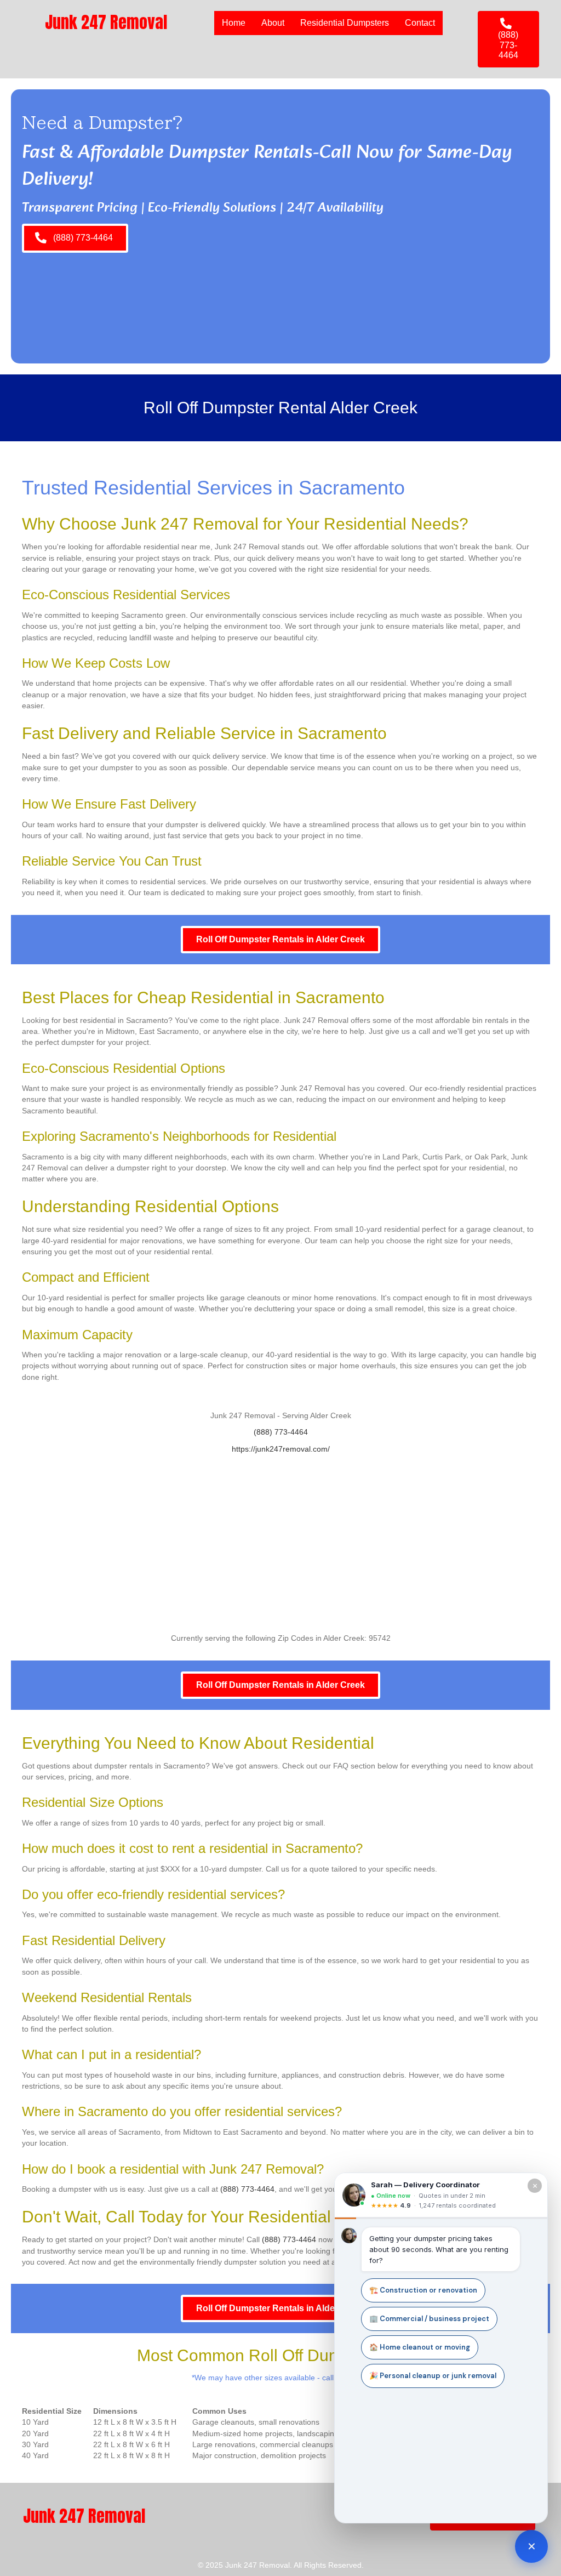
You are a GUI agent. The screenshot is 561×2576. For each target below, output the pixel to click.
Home (234, 23)
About (273, 23)
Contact (420, 23)
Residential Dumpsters (345, 23)
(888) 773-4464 (281, 1432)
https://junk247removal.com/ (281, 1449)
